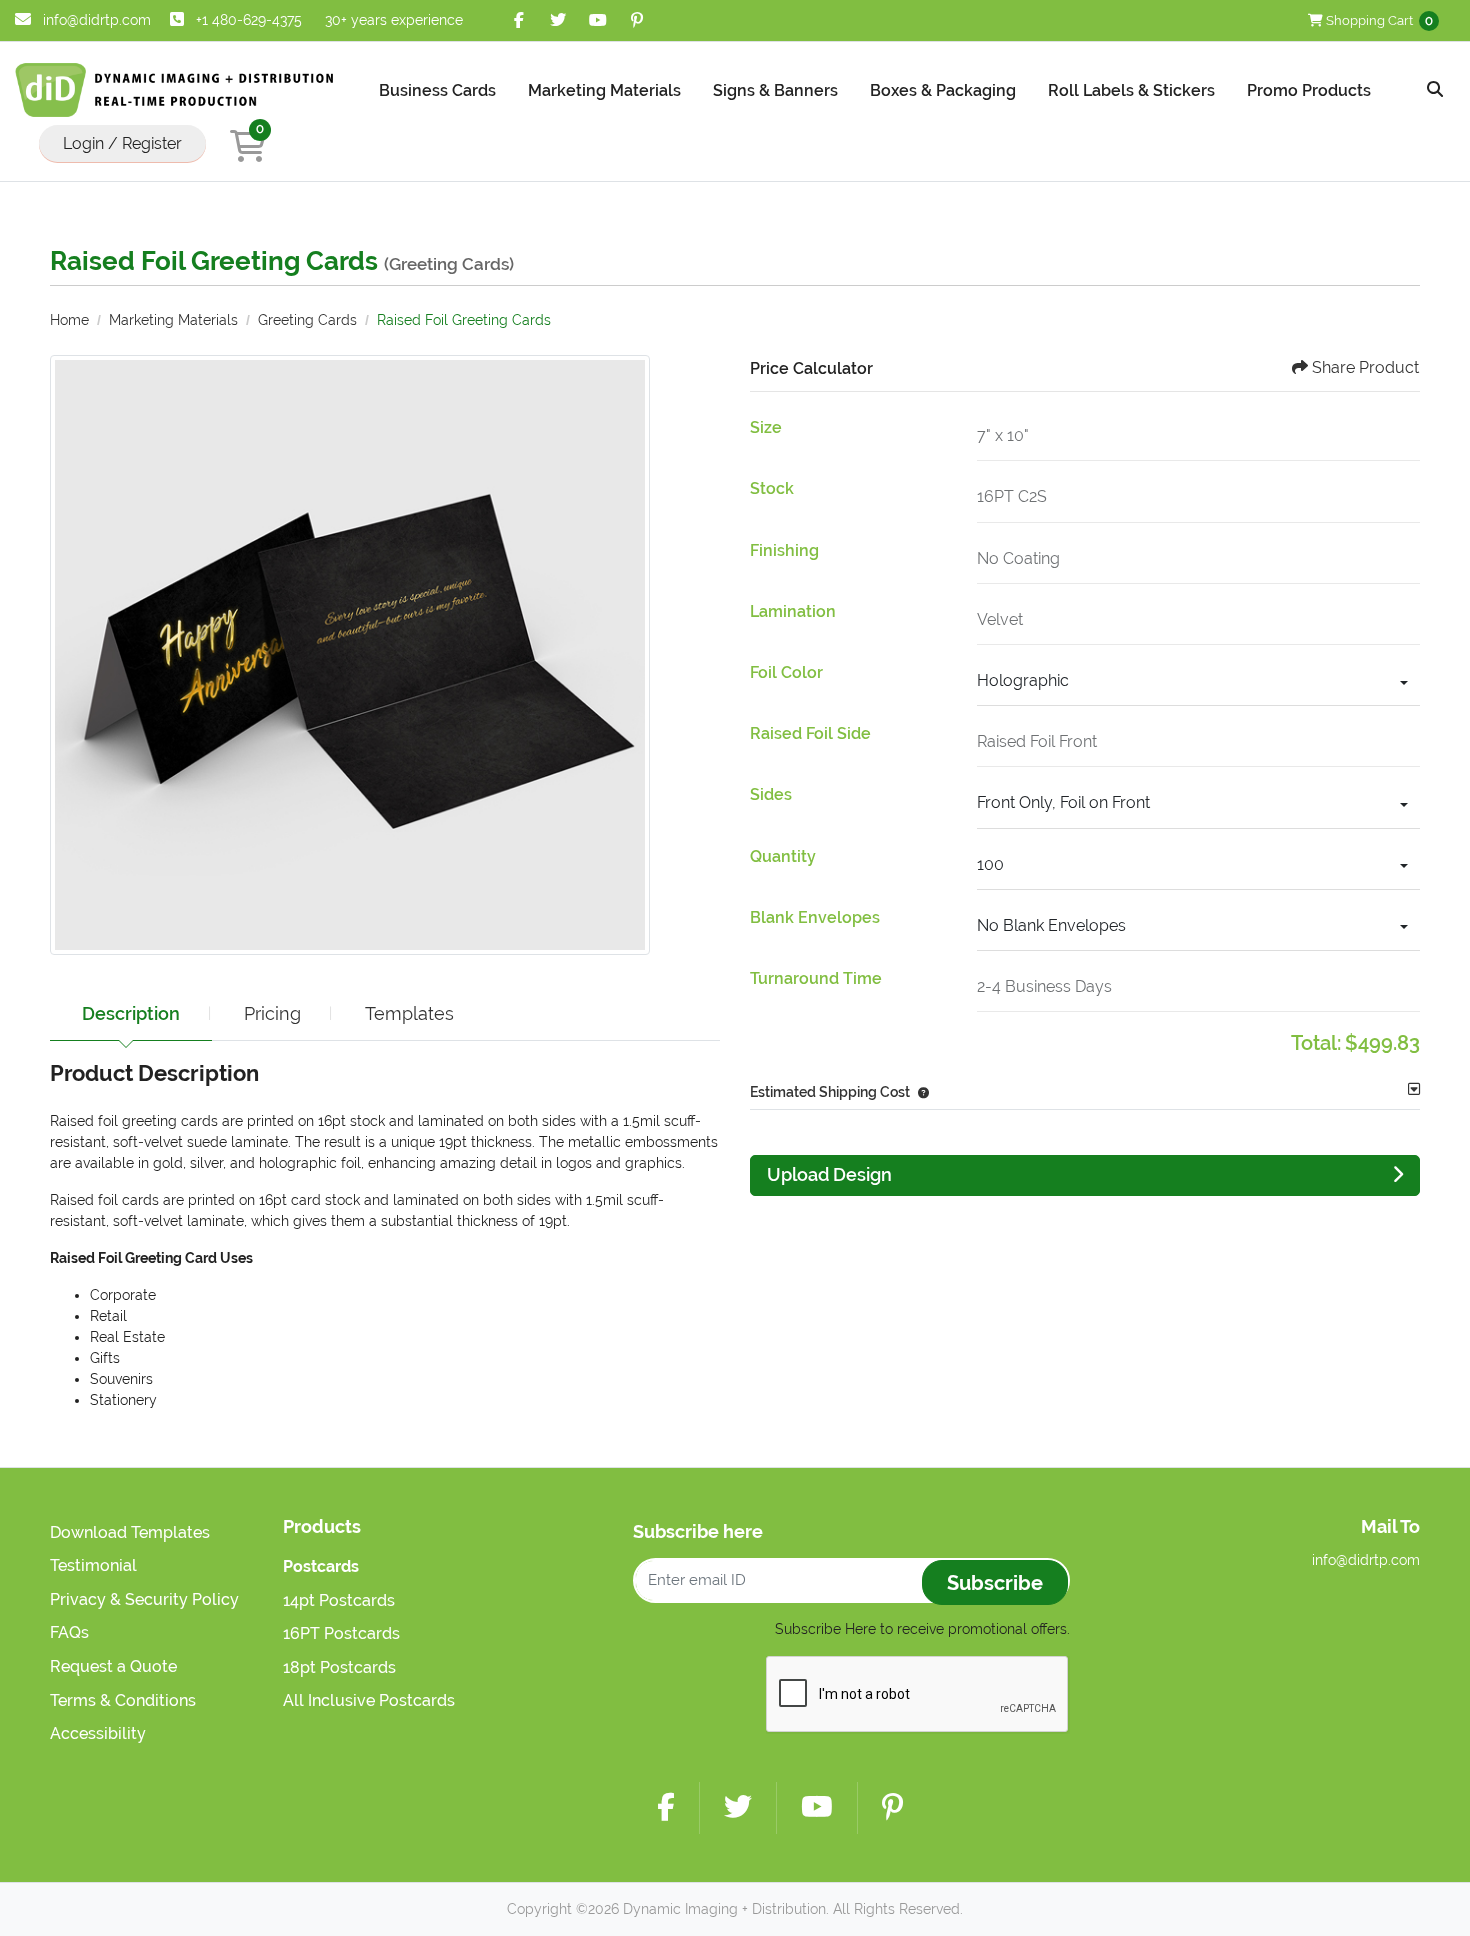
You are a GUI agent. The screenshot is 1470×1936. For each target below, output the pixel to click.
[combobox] (1198, 683)
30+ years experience (394, 20)
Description (131, 1013)
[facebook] (519, 20)
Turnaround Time (816, 978)
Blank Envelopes (815, 917)
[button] (919, 1092)
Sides (771, 794)
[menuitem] (437, 90)
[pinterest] (637, 20)
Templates (409, 1013)
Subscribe (995, 1583)
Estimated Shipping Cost (830, 1092)
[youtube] (597, 20)
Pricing (272, 1013)
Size (766, 427)
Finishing (784, 550)
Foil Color (786, 672)
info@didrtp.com (95, 20)
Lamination (793, 611)
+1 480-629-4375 (249, 20)
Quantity (783, 856)
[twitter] (558, 20)
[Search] (1435, 90)
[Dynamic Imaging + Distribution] (175, 90)
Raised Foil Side (810, 733)
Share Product (1365, 367)
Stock (772, 488)
